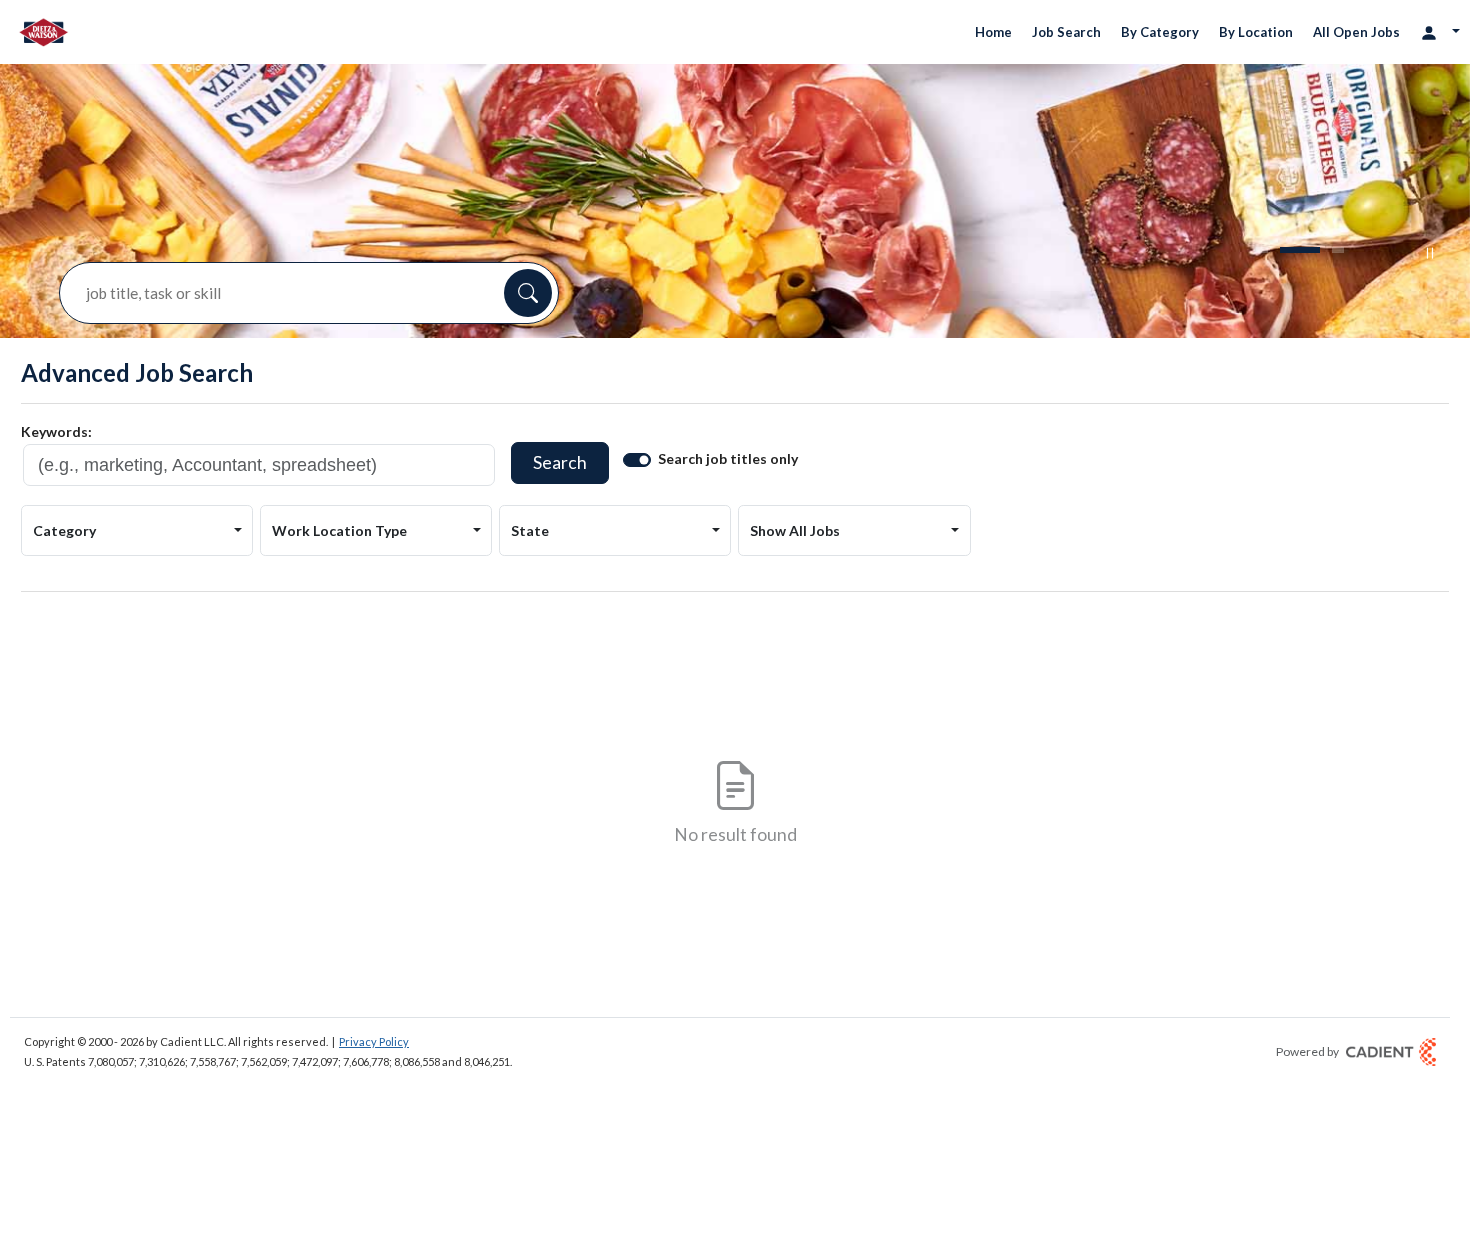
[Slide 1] (1262, 250)
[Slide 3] (1338, 250)
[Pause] (1430, 253)
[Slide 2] (1300, 250)
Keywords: (56, 431)
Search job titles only (728, 458)
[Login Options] (1440, 31)
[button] (528, 293)
